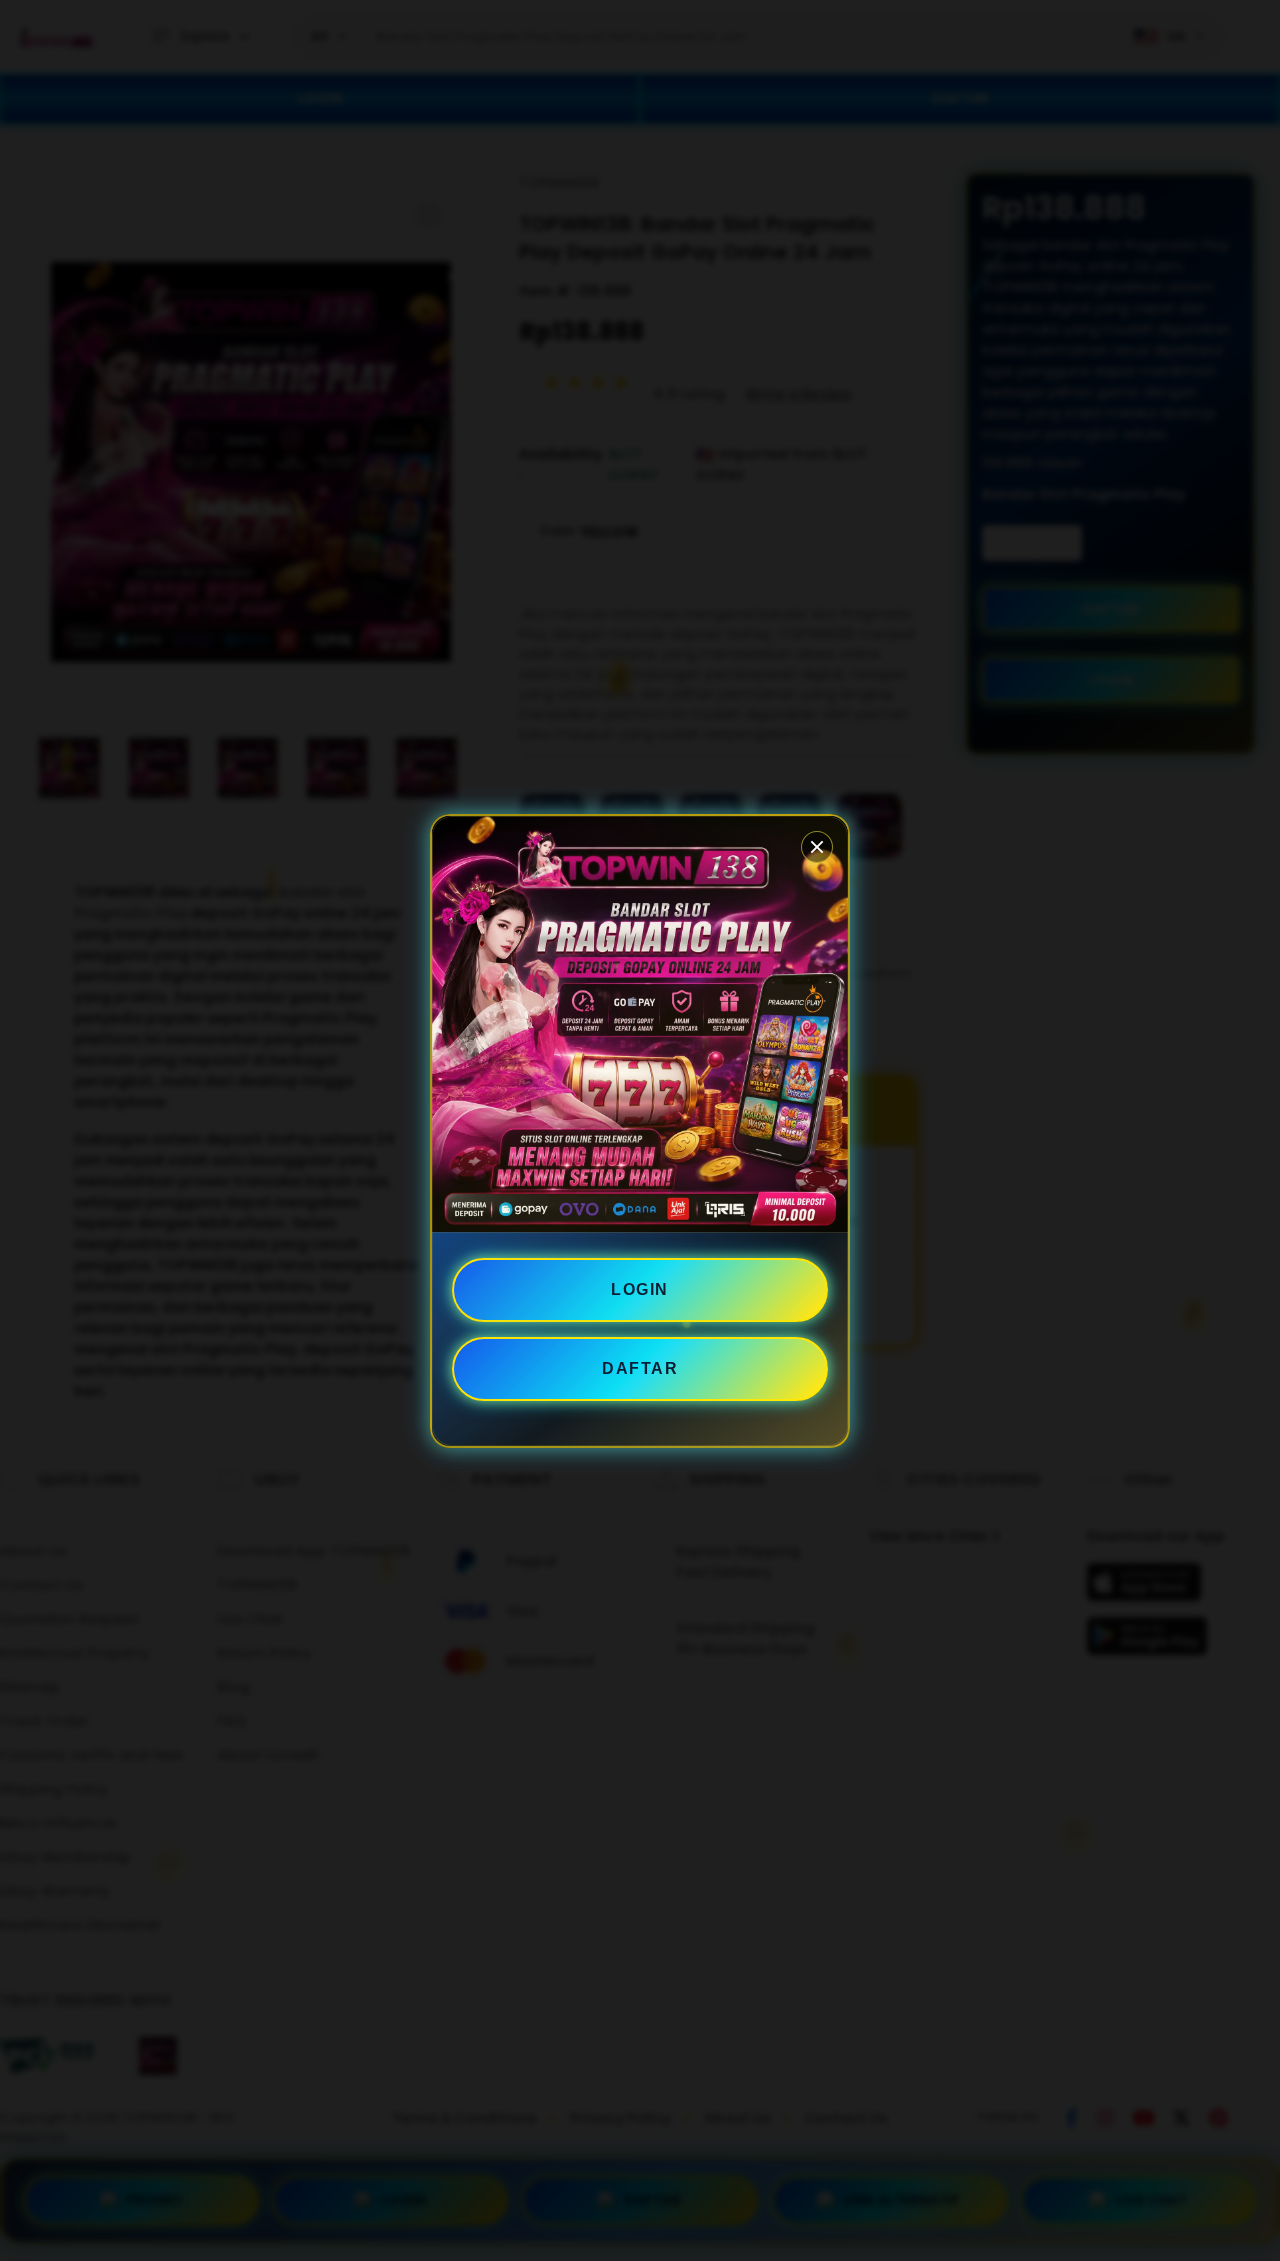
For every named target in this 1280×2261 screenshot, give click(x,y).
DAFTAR (640, 1368)
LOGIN (640, 1289)
